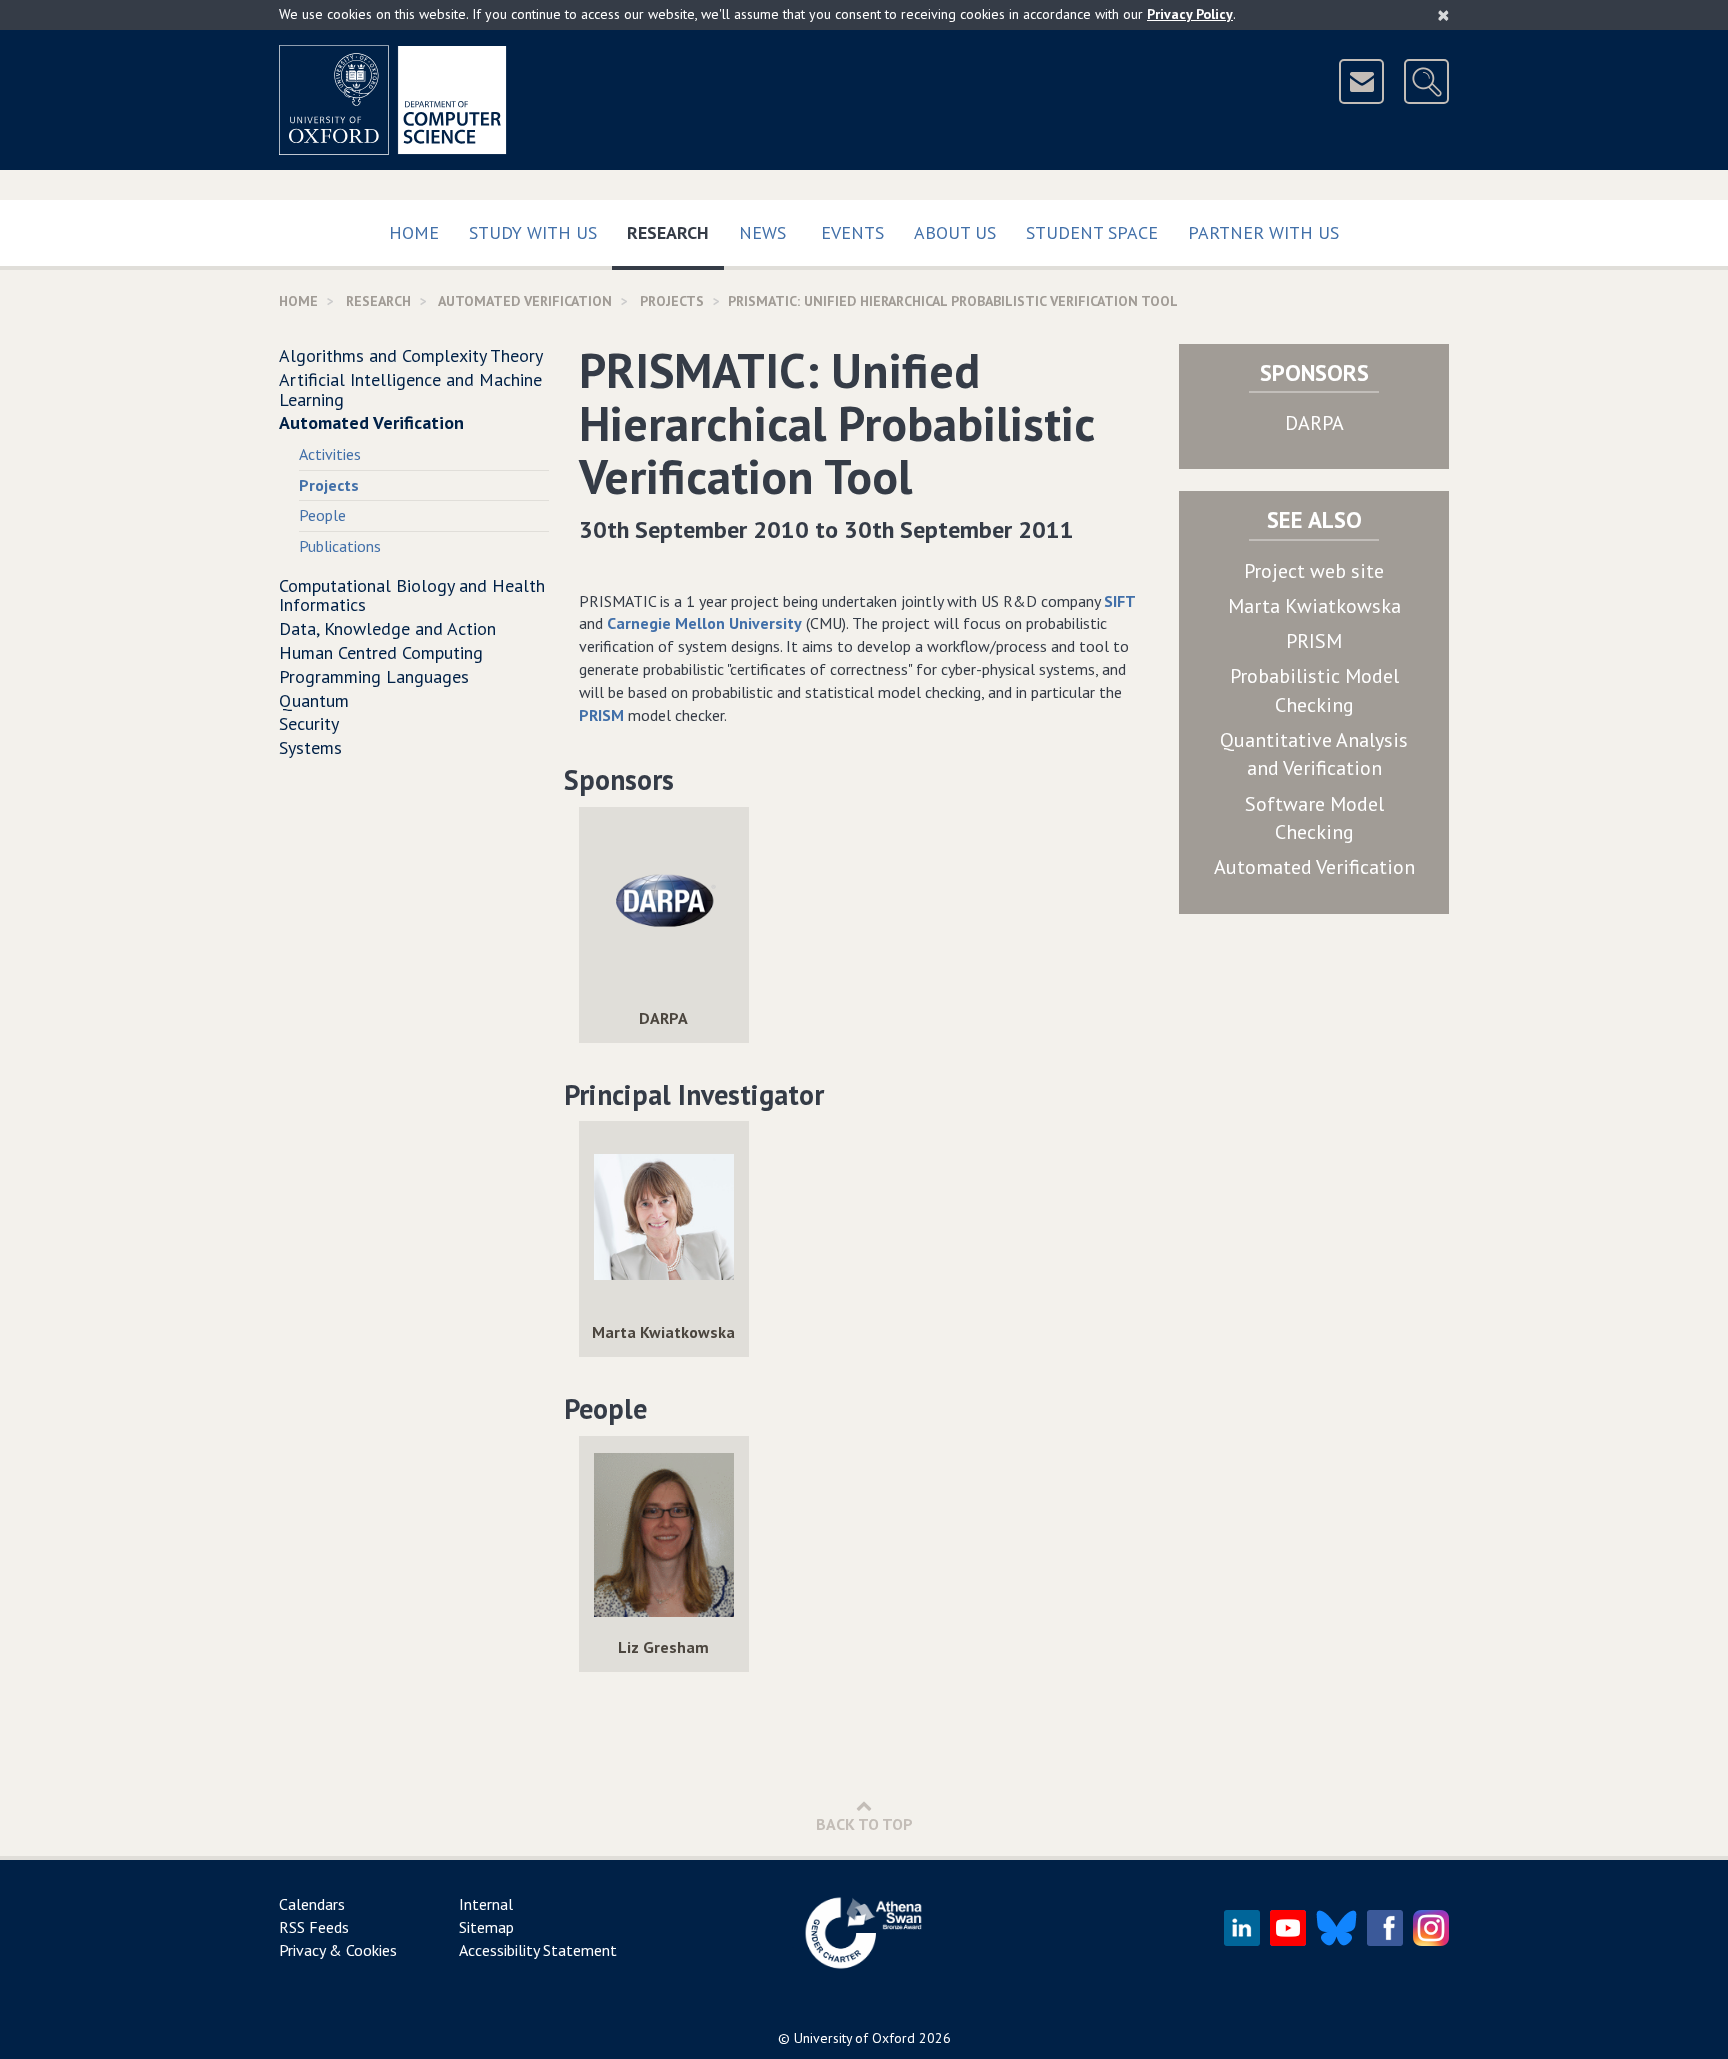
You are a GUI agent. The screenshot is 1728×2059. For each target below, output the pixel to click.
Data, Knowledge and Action (387, 628)
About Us (955, 232)
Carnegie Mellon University (704, 623)
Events (852, 232)
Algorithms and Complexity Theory (411, 355)
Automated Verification (525, 301)
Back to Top (864, 1824)
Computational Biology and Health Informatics (412, 595)
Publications (340, 546)
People (322, 515)
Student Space (1092, 232)
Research (675, 232)
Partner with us (1263, 232)
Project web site (1314, 571)
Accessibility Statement (538, 1950)
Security (309, 723)
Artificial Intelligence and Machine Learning (410, 389)
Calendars (312, 1904)
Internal (486, 1904)
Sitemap (486, 1927)
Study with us (533, 232)
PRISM (601, 715)
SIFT (1120, 601)
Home (414, 232)
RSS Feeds (314, 1927)
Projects (672, 301)
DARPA (1314, 423)
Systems (310, 747)
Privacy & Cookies (338, 1950)
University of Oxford (854, 2038)
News (762, 232)
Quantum (314, 700)
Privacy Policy (1190, 14)
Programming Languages (374, 676)
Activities (330, 454)
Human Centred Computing (381, 652)
